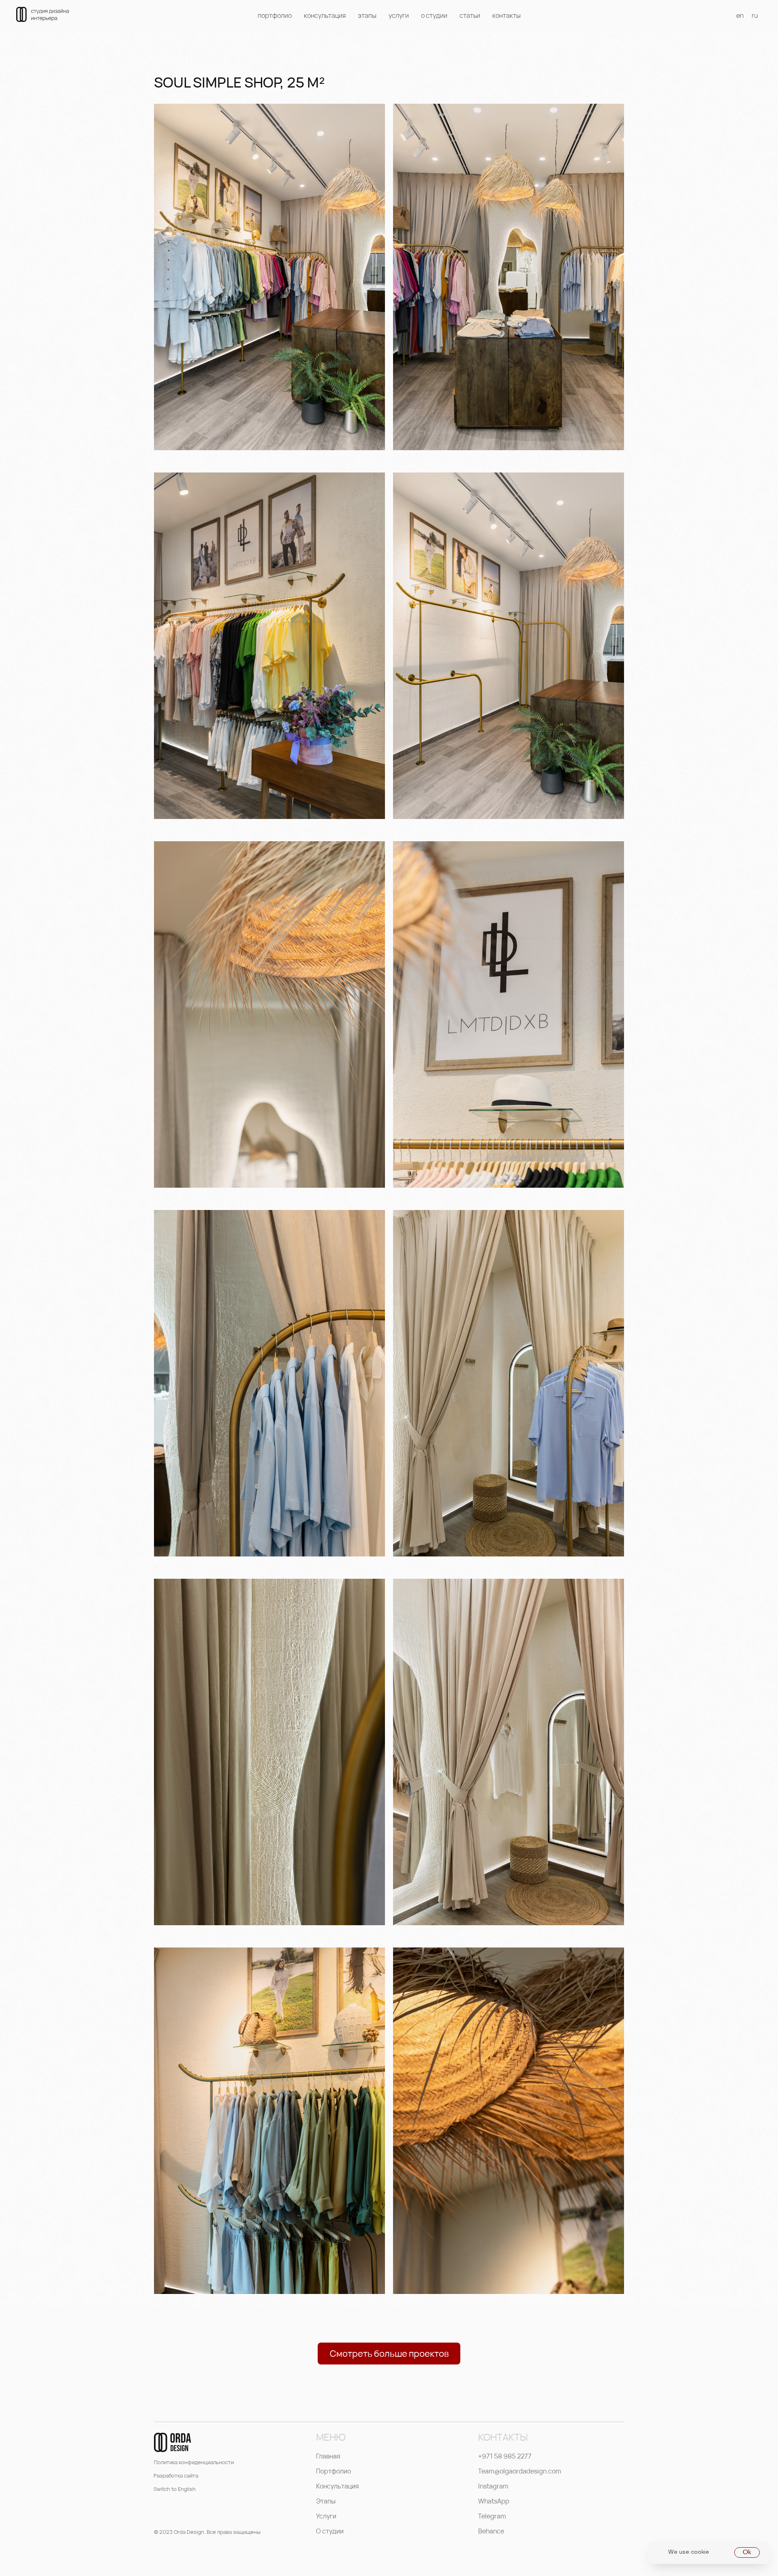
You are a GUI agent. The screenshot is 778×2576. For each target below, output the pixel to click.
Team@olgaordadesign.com (520, 2471)
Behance (491, 2531)
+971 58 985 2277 (505, 2456)
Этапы (326, 2501)
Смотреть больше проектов (389, 2354)
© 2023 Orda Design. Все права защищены (207, 2532)
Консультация (338, 2486)
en (740, 15)
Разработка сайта (176, 2476)
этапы (367, 15)
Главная (328, 2456)
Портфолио (333, 2471)
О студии (330, 2531)
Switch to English (175, 2489)
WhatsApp (494, 2501)
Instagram (493, 2486)
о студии (434, 15)
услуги (399, 15)
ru (755, 15)
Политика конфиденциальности (194, 2462)
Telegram (492, 2516)
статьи (470, 15)
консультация (325, 15)
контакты (507, 15)
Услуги (326, 2516)
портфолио (275, 15)
